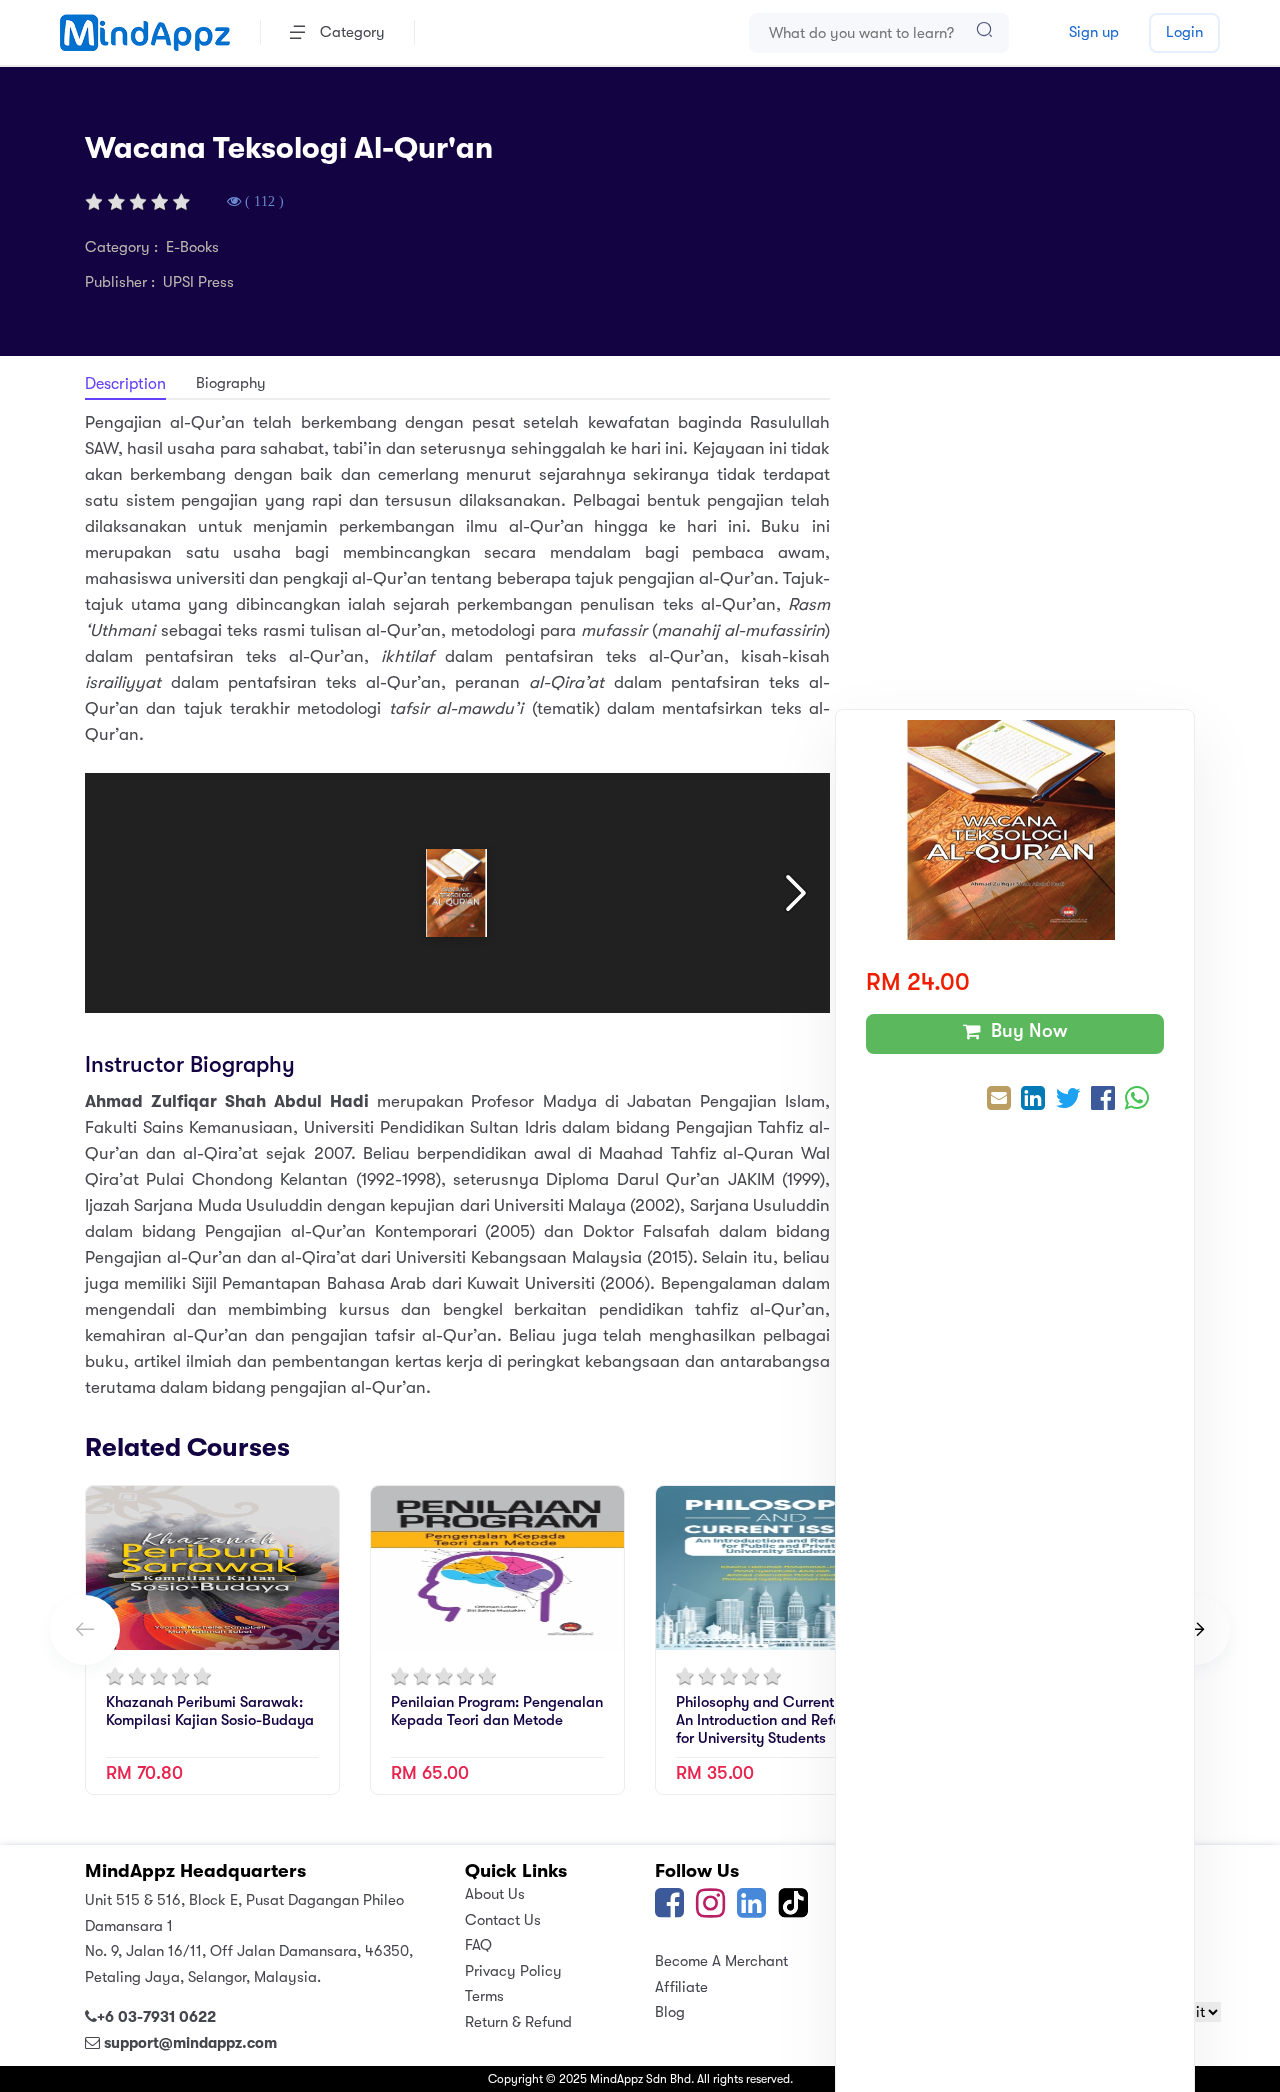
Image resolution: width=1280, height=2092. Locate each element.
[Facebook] (669, 1910)
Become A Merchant (721, 1961)
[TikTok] (793, 1910)
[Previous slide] (85, 1630)
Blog (670, 2012)
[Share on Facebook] (1103, 1100)
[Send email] (999, 1100)
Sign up (1094, 32)
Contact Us (503, 1920)
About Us (495, 1894)
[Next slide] (1195, 1630)
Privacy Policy (513, 1971)
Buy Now (1024, 1031)
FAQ (478, 1945)
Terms (484, 1996)
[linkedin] (751, 1910)
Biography (231, 383)
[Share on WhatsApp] (1137, 1100)
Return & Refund (518, 2022)
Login (1184, 32)
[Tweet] (1068, 1100)
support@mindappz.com (190, 2043)
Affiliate (681, 1987)
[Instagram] (710, 1910)
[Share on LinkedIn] (1033, 1100)
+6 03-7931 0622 (156, 2017)
